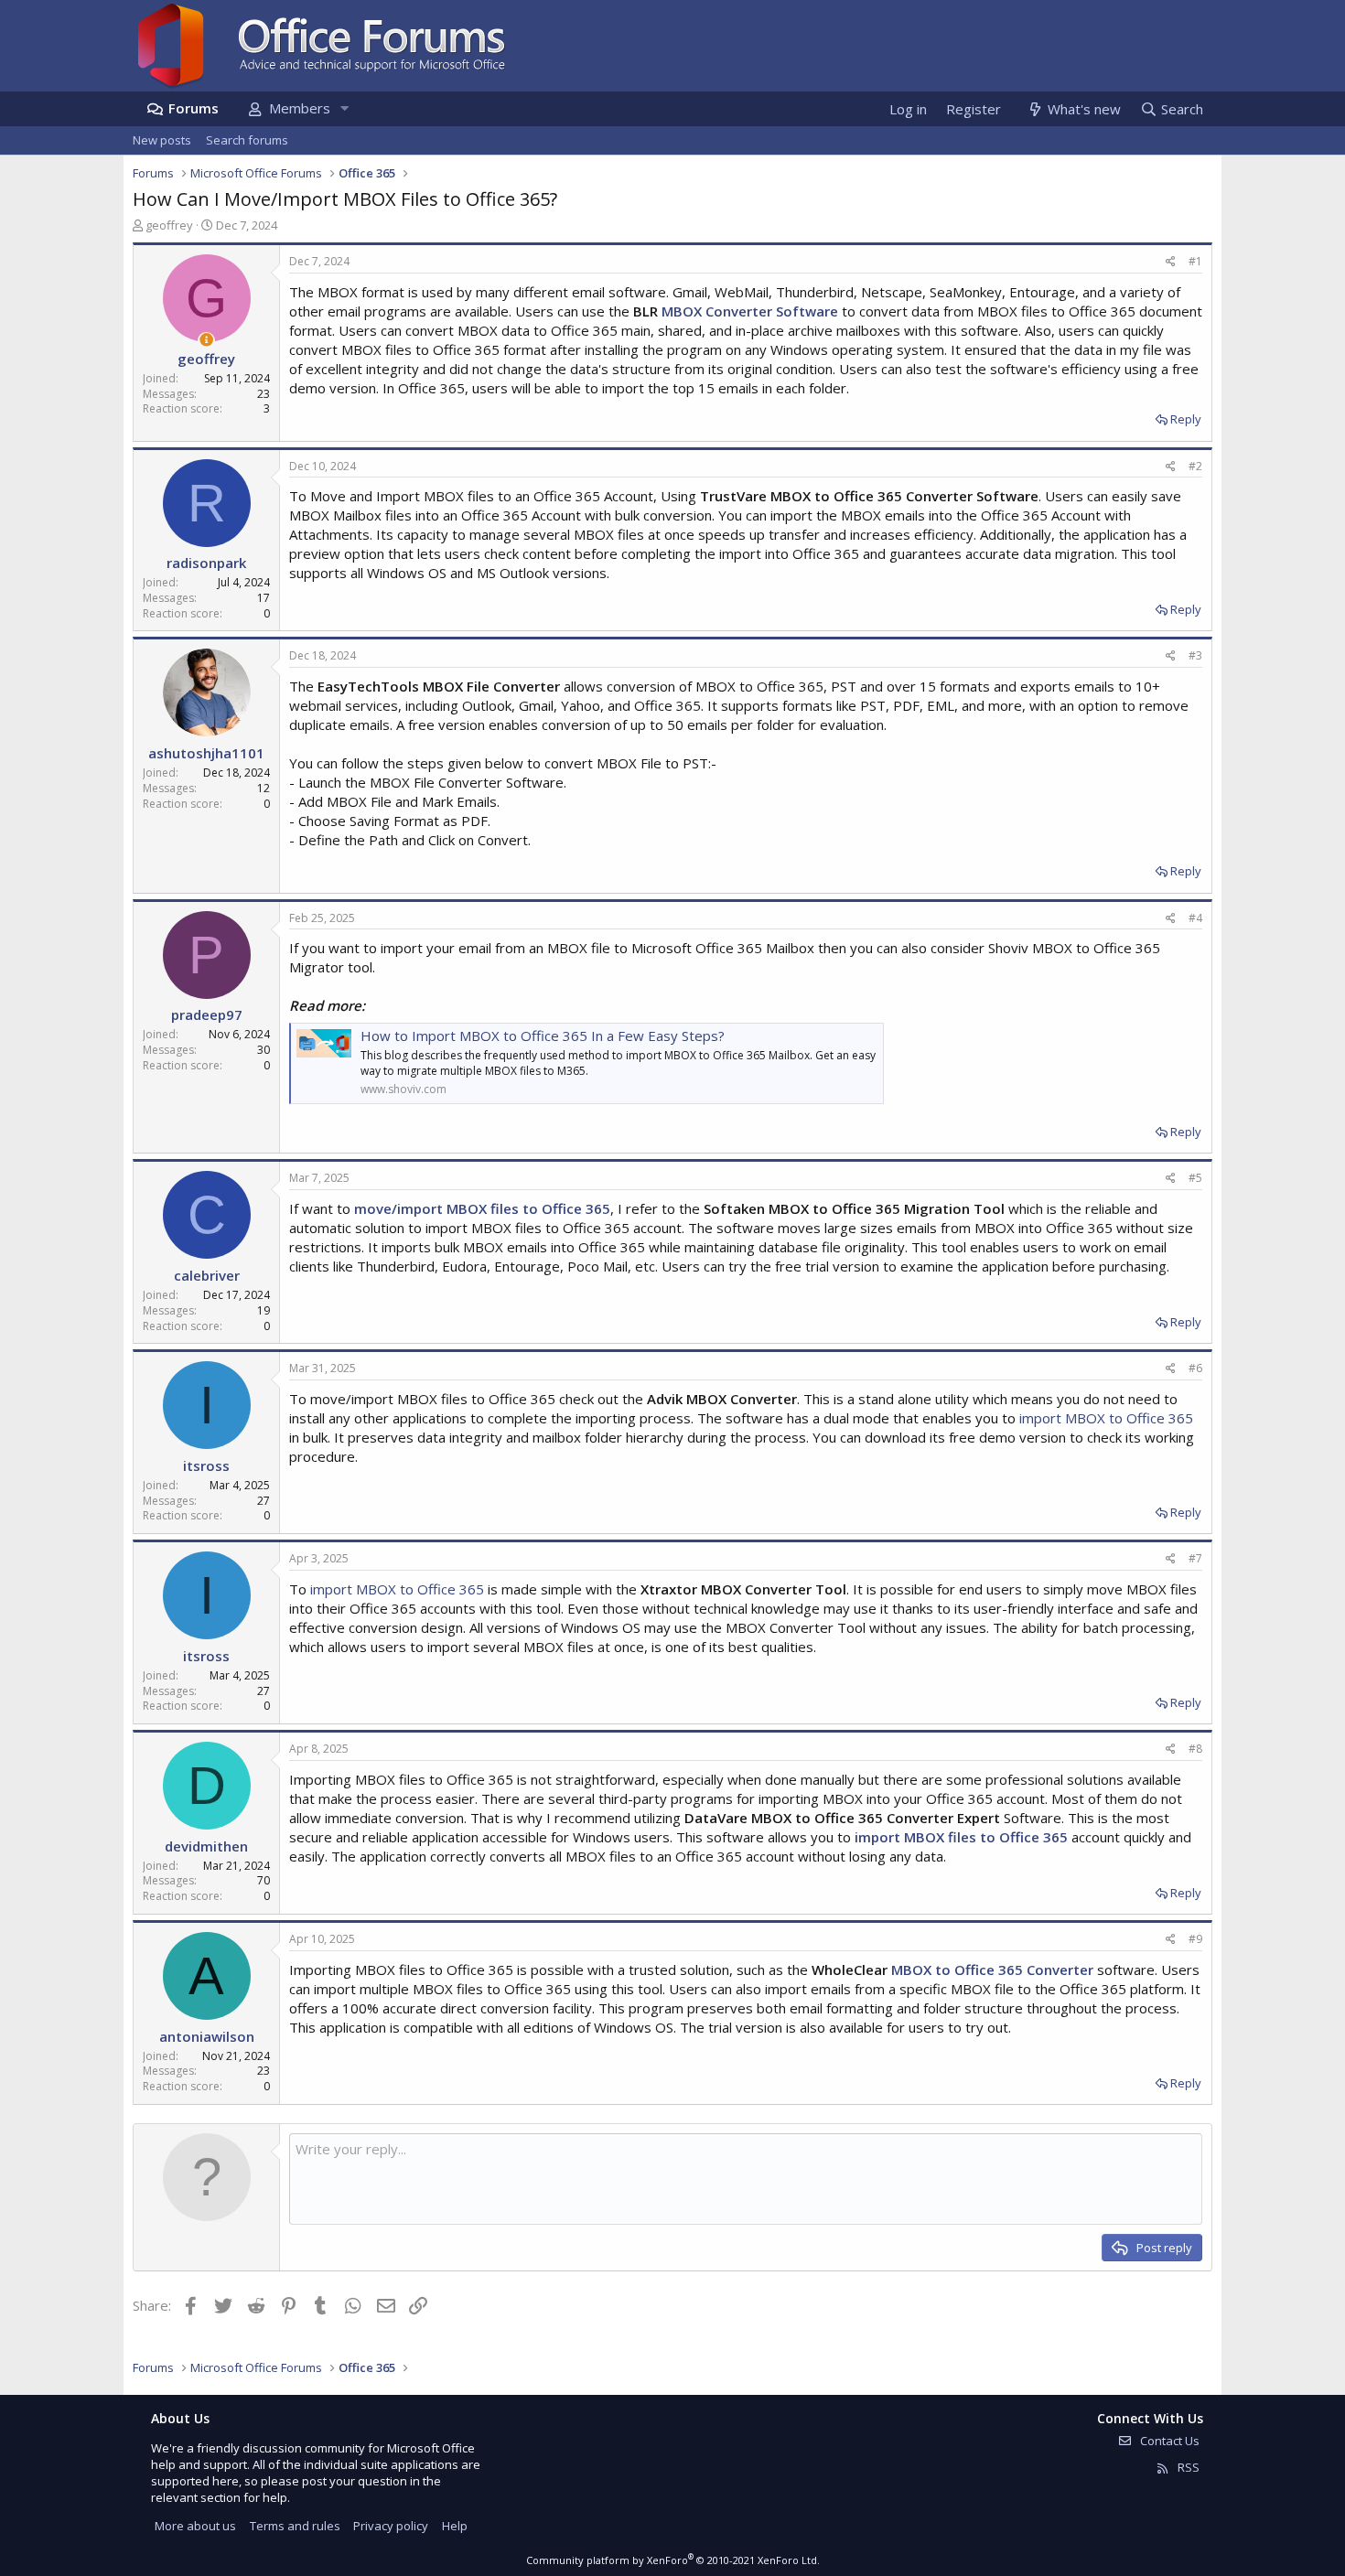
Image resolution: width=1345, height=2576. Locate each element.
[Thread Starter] (206, 340)
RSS (1187, 2467)
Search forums (247, 140)
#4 (1195, 918)
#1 (1195, 261)
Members (300, 108)
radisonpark (206, 563)
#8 (1195, 1749)
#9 (1195, 1939)
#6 (1195, 1368)
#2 (1195, 466)
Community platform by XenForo (673, 2560)
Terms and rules (295, 2526)
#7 (1195, 1558)
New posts (162, 140)
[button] (344, 108)
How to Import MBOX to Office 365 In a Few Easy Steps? (543, 1036)
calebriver (207, 1275)
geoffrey (169, 225)
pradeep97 (207, 1014)
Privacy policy (391, 2526)
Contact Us (1168, 2441)
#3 (1195, 655)
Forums (194, 108)
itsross (206, 1465)
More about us (195, 2526)
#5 (1195, 1178)
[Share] (1171, 262)
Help (455, 2526)
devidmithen (206, 1846)
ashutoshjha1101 (206, 753)
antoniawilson (207, 2036)
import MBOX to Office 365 (1106, 1418)
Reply (1186, 419)
